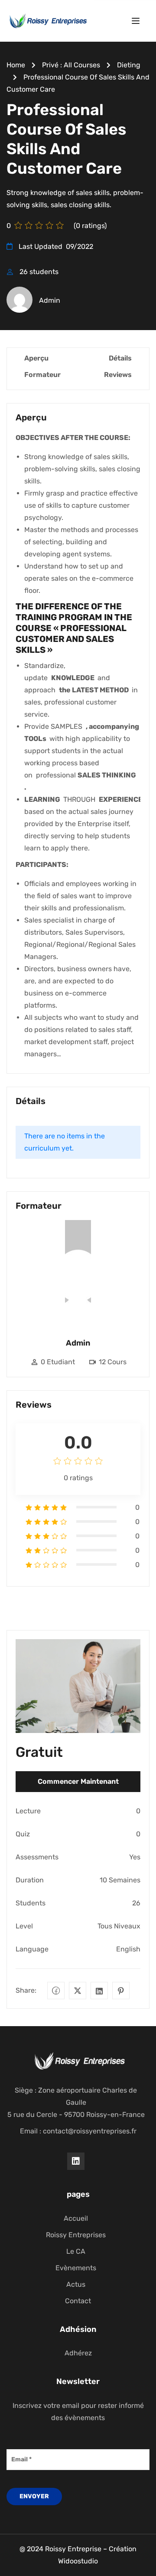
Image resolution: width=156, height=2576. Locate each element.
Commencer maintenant (78, 1781)
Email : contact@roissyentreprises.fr (78, 2131)
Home (16, 65)
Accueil (76, 2218)
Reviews (118, 375)
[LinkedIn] (99, 1991)
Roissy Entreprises (76, 2235)
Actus (76, 2284)
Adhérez (78, 2353)
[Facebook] (56, 1991)
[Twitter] (78, 1991)
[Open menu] (137, 22)
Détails (120, 358)
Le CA (76, 2251)
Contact (78, 2301)
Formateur (42, 375)
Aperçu (36, 358)
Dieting (129, 65)
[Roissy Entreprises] (47, 20)
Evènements (76, 2268)
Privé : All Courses (71, 65)
